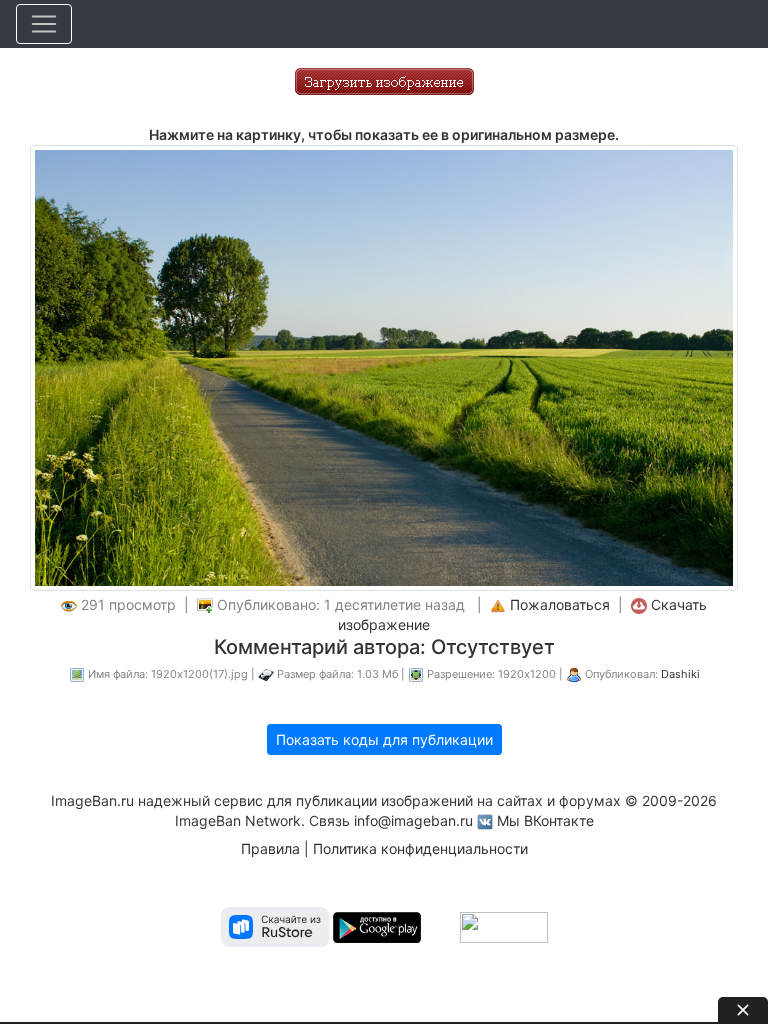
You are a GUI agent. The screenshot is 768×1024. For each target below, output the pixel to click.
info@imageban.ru (413, 820)
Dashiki (680, 674)
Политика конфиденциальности (420, 848)
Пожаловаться (560, 604)
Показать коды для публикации (384, 739)
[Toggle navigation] (44, 24)
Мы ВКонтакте (545, 820)
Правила (270, 848)
